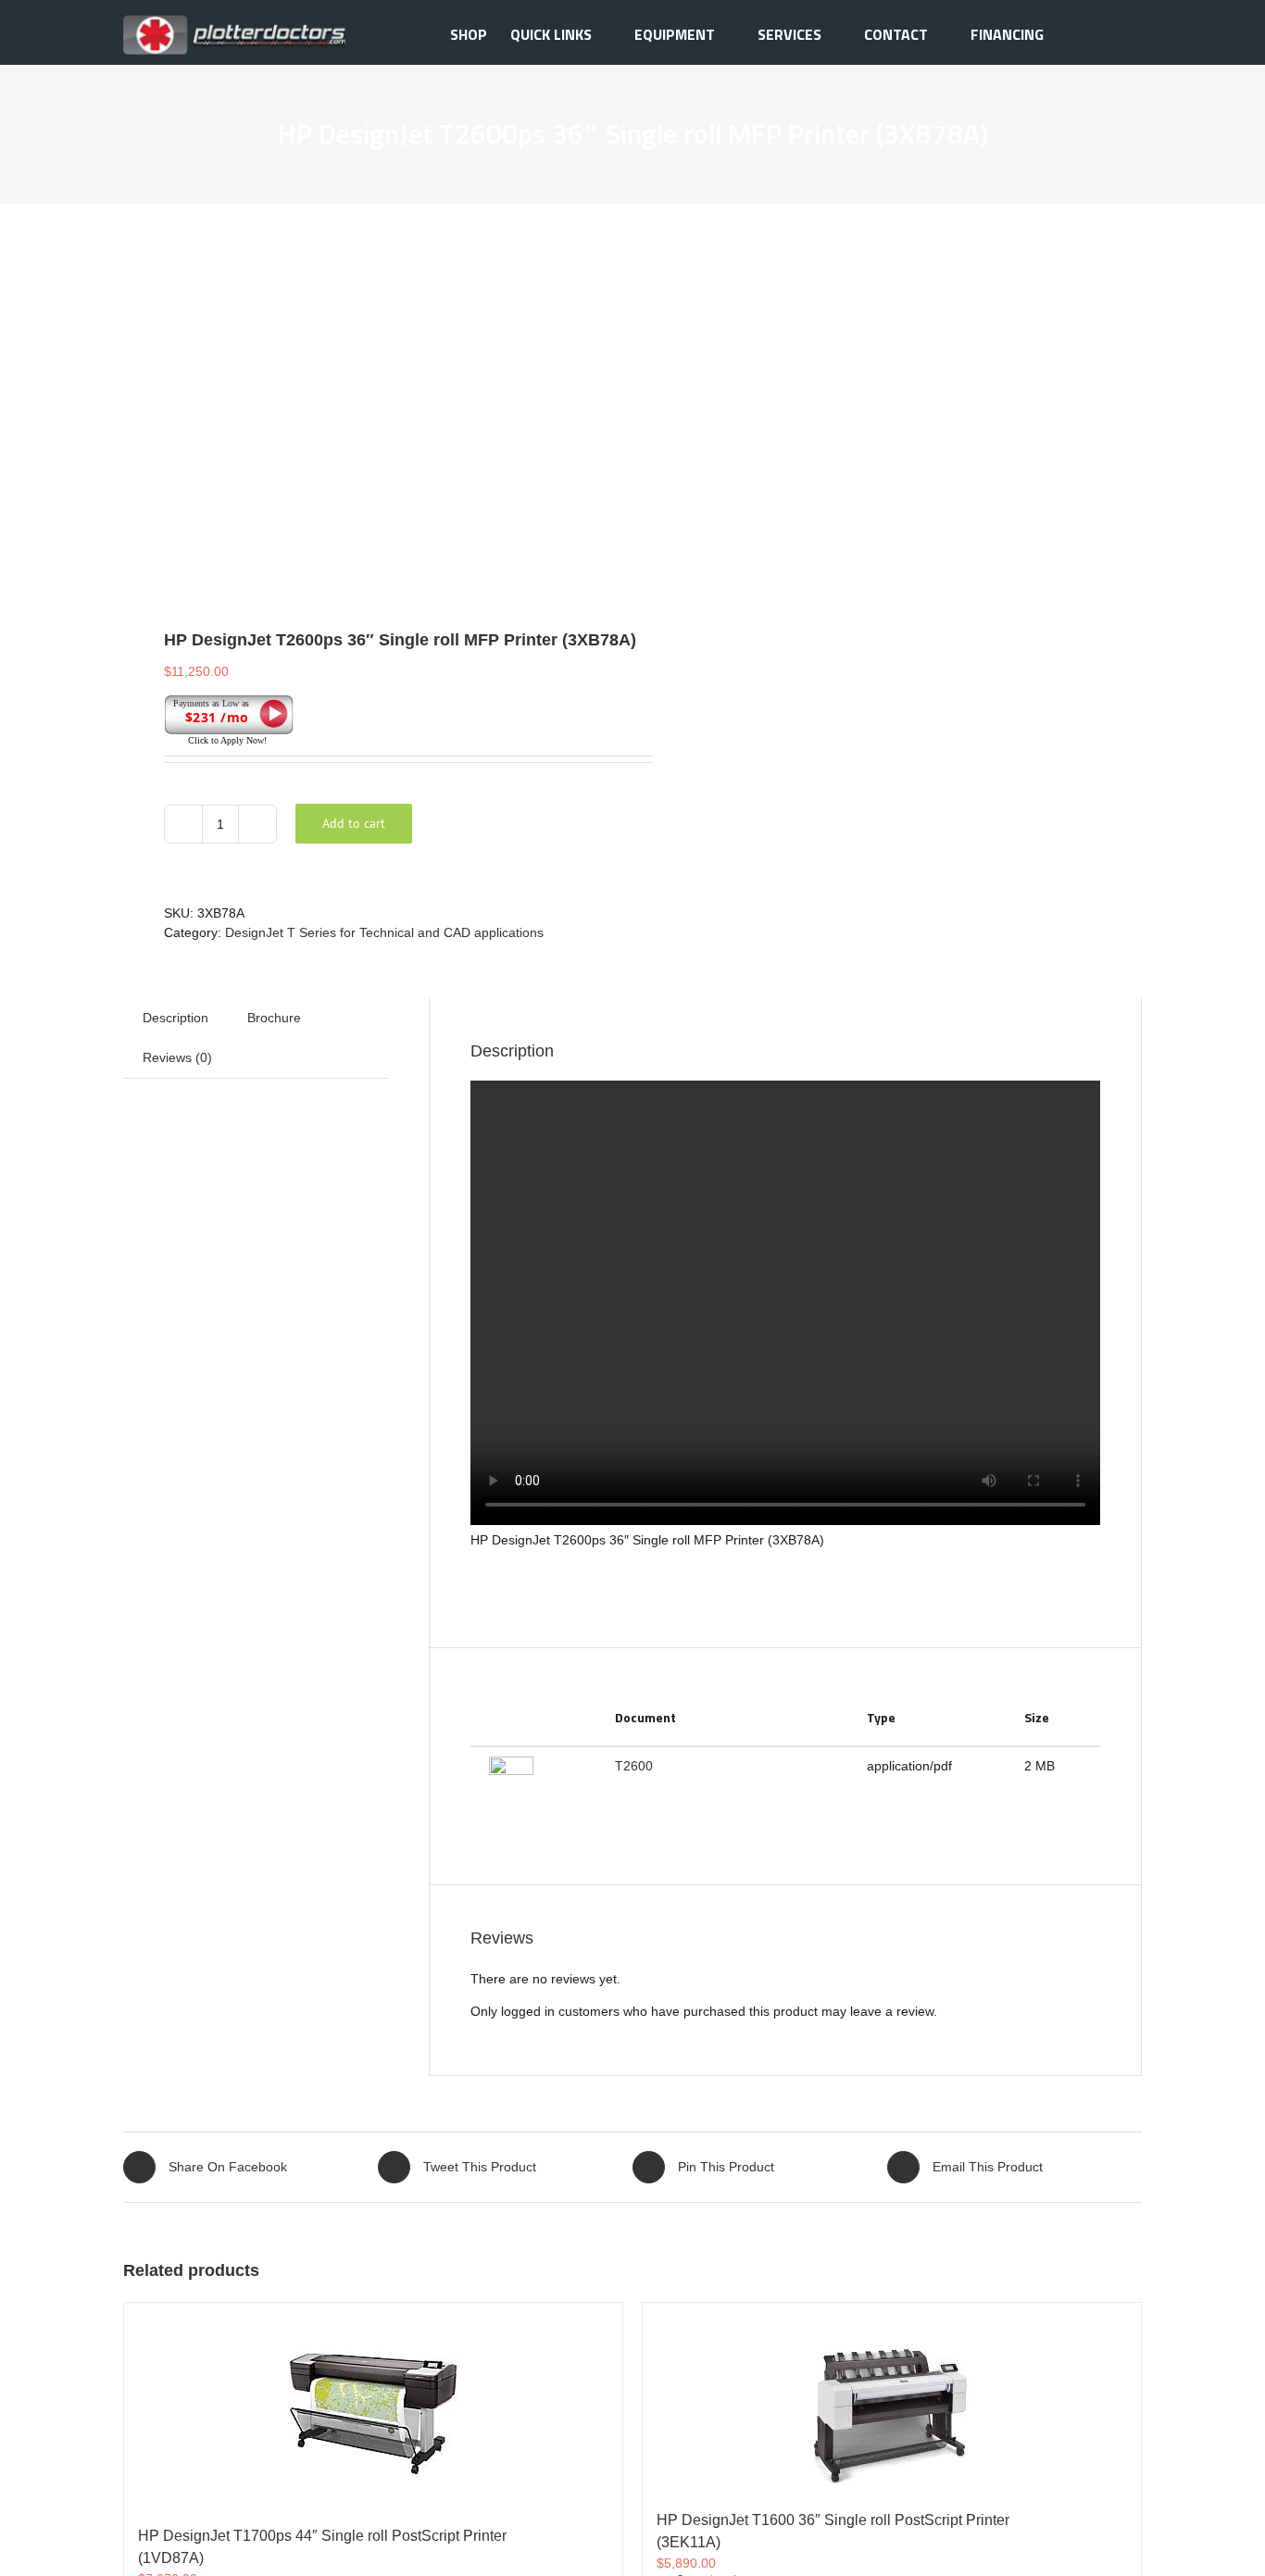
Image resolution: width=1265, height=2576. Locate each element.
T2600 (634, 1766)
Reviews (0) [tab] (177, 1057)
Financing (1007, 34)
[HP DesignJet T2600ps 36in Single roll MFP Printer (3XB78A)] (368, 406)
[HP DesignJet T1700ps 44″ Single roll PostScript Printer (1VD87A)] (373, 2405)
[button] (1113, 32)
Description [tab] (175, 1018)
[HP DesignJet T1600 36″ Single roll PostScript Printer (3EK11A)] (892, 2397)
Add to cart (354, 823)
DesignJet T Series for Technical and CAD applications (384, 932)
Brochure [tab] (274, 1018)
